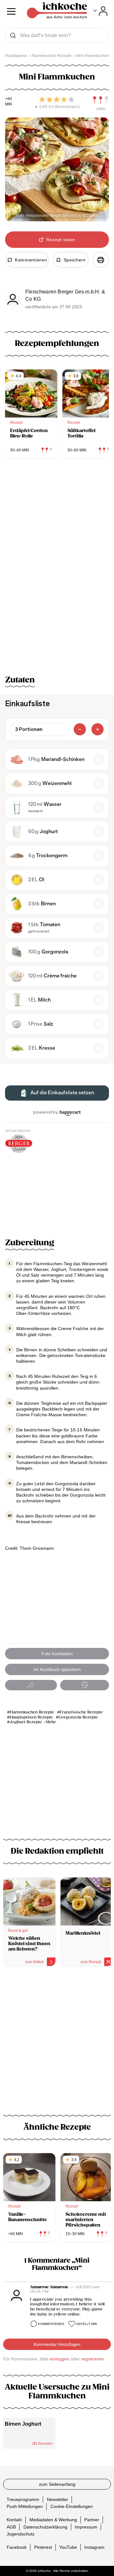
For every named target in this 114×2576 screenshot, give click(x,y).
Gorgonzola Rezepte (78, 1717)
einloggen (60, 2359)
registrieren (92, 2359)
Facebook (17, 2547)
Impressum (86, 2527)
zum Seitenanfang (57, 2484)
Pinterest (43, 2547)
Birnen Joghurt (23, 2424)
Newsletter (57, 2499)
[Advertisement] (57, 2038)
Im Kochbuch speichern (57, 1669)
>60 (9, 99)
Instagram (94, 2547)
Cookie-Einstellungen (72, 2506)
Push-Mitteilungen (25, 2506)
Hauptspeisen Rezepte (31, 1717)
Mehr (51, 1722)
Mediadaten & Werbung (53, 2520)
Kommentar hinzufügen (57, 2344)
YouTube (68, 2547)
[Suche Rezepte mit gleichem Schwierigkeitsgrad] (101, 100)
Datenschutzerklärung (45, 2527)
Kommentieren (51, 2324)
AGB (11, 2527)
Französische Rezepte (81, 1712)
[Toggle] (101, 11)
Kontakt (14, 2520)
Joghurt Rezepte (26, 1722)
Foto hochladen (57, 1654)
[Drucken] (101, 260)
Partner (92, 2520)
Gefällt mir (86, 2324)
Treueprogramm (23, 2499)
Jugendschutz (21, 2534)
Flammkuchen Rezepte (32, 1712)
